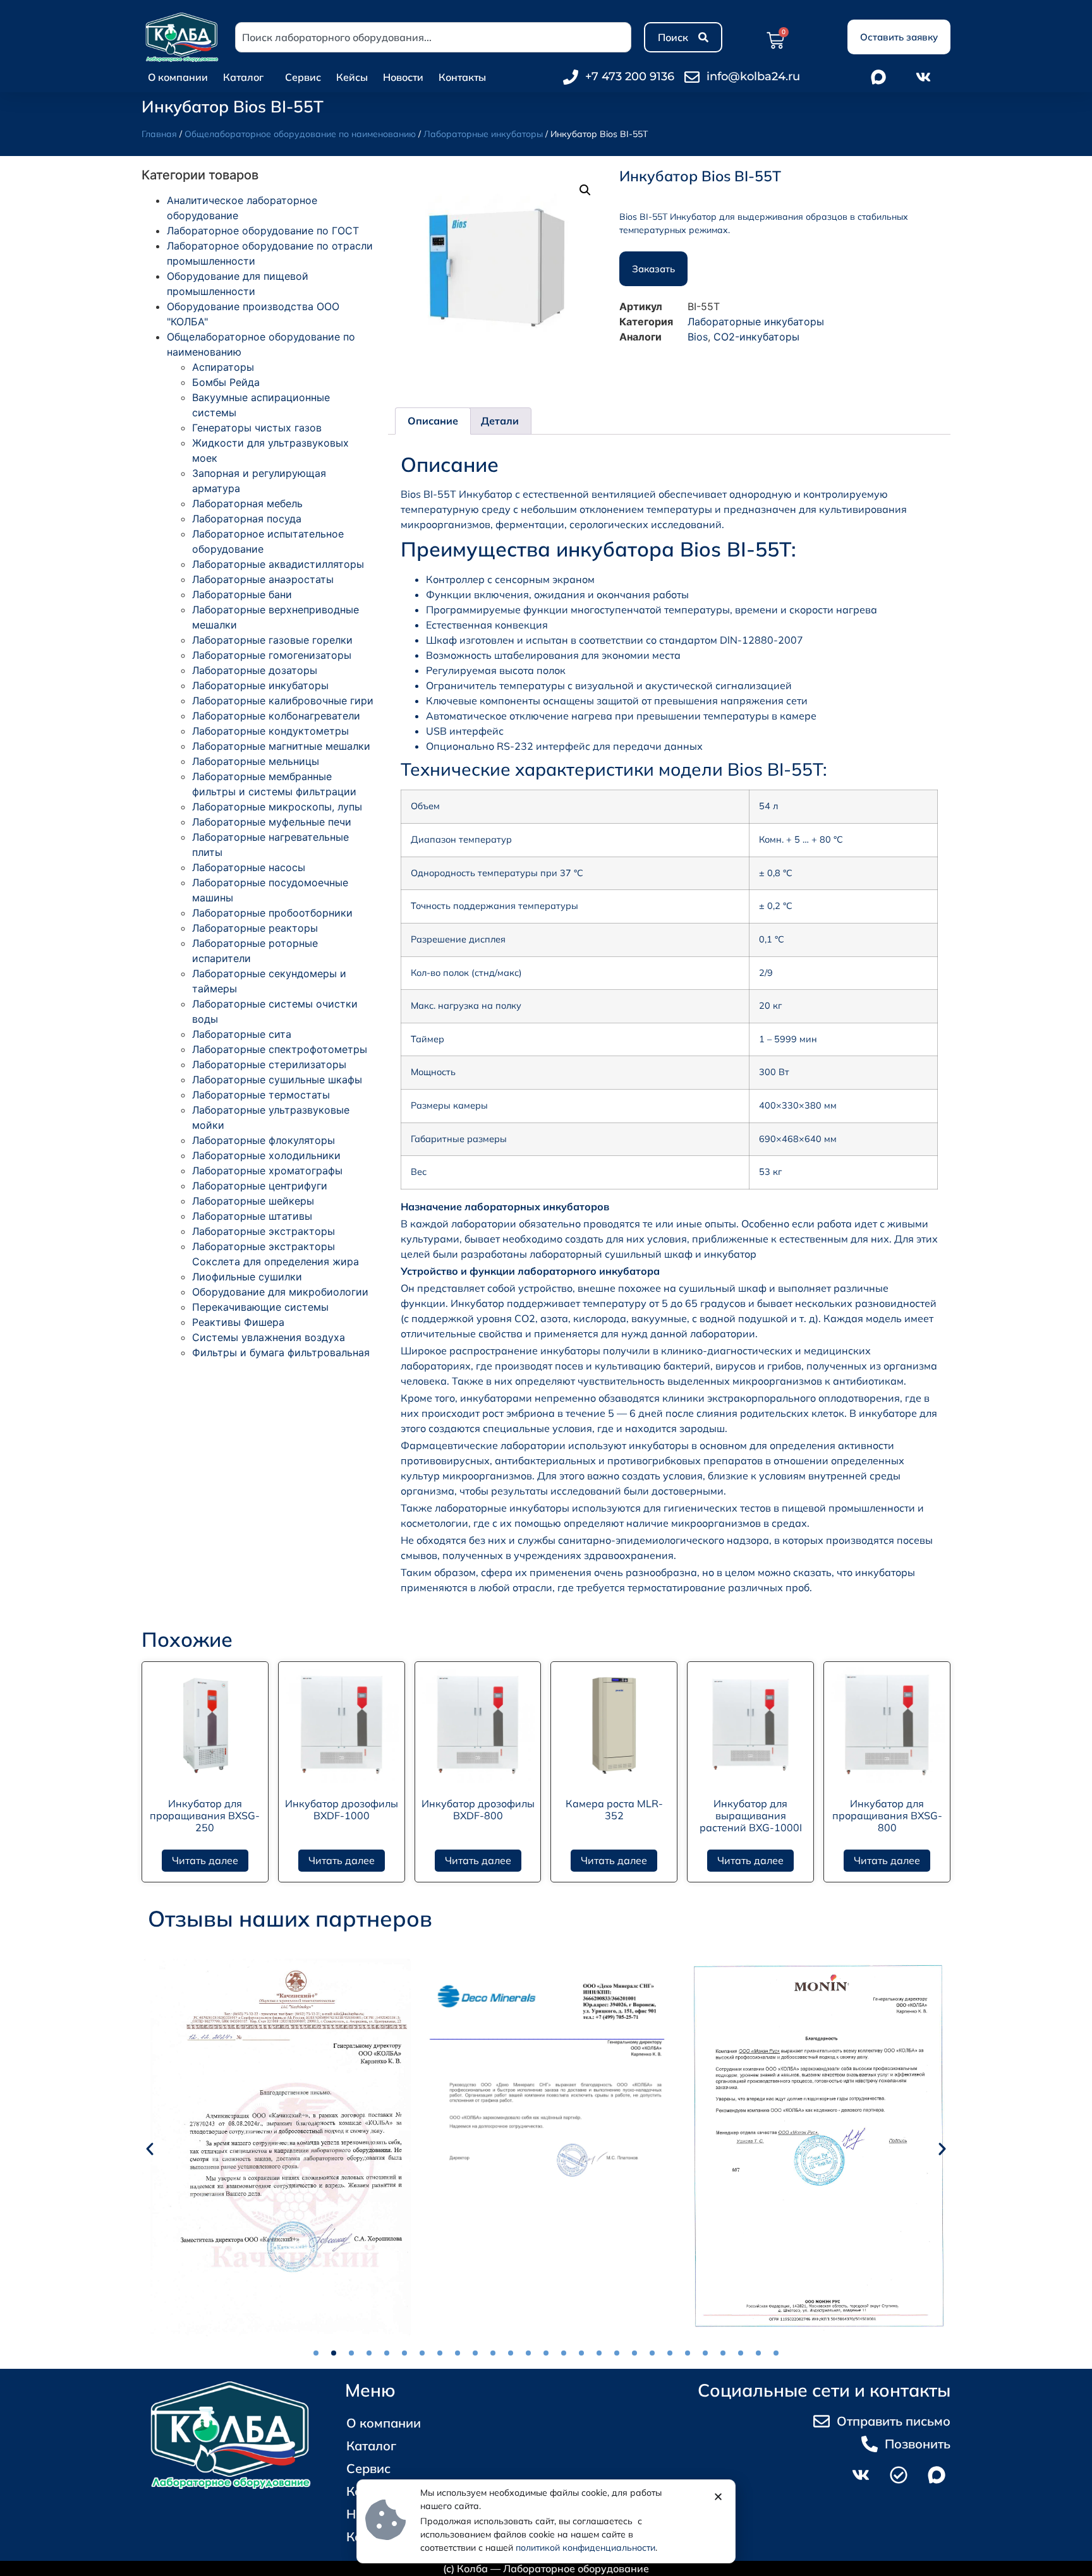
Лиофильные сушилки (247, 1277)
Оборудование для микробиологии (280, 1292)
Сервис (303, 77)
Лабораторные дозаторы (255, 670)
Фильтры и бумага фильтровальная (281, 1352)
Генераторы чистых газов (257, 428)
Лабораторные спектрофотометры (280, 1049)
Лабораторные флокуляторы (264, 1140)
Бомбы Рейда (226, 382)
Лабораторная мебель (247, 503)
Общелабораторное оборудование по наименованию (300, 134)
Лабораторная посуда (247, 519)
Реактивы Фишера (238, 1322)
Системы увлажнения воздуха (269, 1337)
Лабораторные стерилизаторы (269, 1064)
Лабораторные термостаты (261, 1095)
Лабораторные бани (242, 594)
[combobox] (433, 37)
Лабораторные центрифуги (260, 1186)
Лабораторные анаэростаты (263, 579)
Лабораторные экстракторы (264, 1231)
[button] (585, 190)
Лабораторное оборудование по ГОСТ (263, 231)
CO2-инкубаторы (756, 337)
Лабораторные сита (242, 1034)
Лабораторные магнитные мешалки (281, 746)
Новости (403, 77)
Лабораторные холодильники (266, 1155)
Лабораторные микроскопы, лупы (277, 807)
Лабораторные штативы (252, 1216)
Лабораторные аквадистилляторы (278, 564)
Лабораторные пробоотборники (272, 913)
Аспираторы (223, 367)
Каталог (243, 77)
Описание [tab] (433, 421)
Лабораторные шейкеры (253, 1201)
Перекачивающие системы (260, 1307)
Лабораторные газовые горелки (272, 640)
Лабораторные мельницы (256, 761)
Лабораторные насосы (249, 867)
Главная (159, 134)
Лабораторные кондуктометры (270, 731)
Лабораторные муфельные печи (272, 822)
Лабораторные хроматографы (267, 1171)
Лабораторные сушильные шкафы (277, 1080)
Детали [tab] (500, 421)
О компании (178, 77)
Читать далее (205, 1860)
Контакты (462, 77)
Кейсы (352, 77)
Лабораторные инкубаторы (483, 134)
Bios (698, 337)
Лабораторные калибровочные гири (283, 701)
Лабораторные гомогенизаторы (272, 655)
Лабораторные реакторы (255, 928)
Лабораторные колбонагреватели (276, 716)
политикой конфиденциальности (585, 2548)
